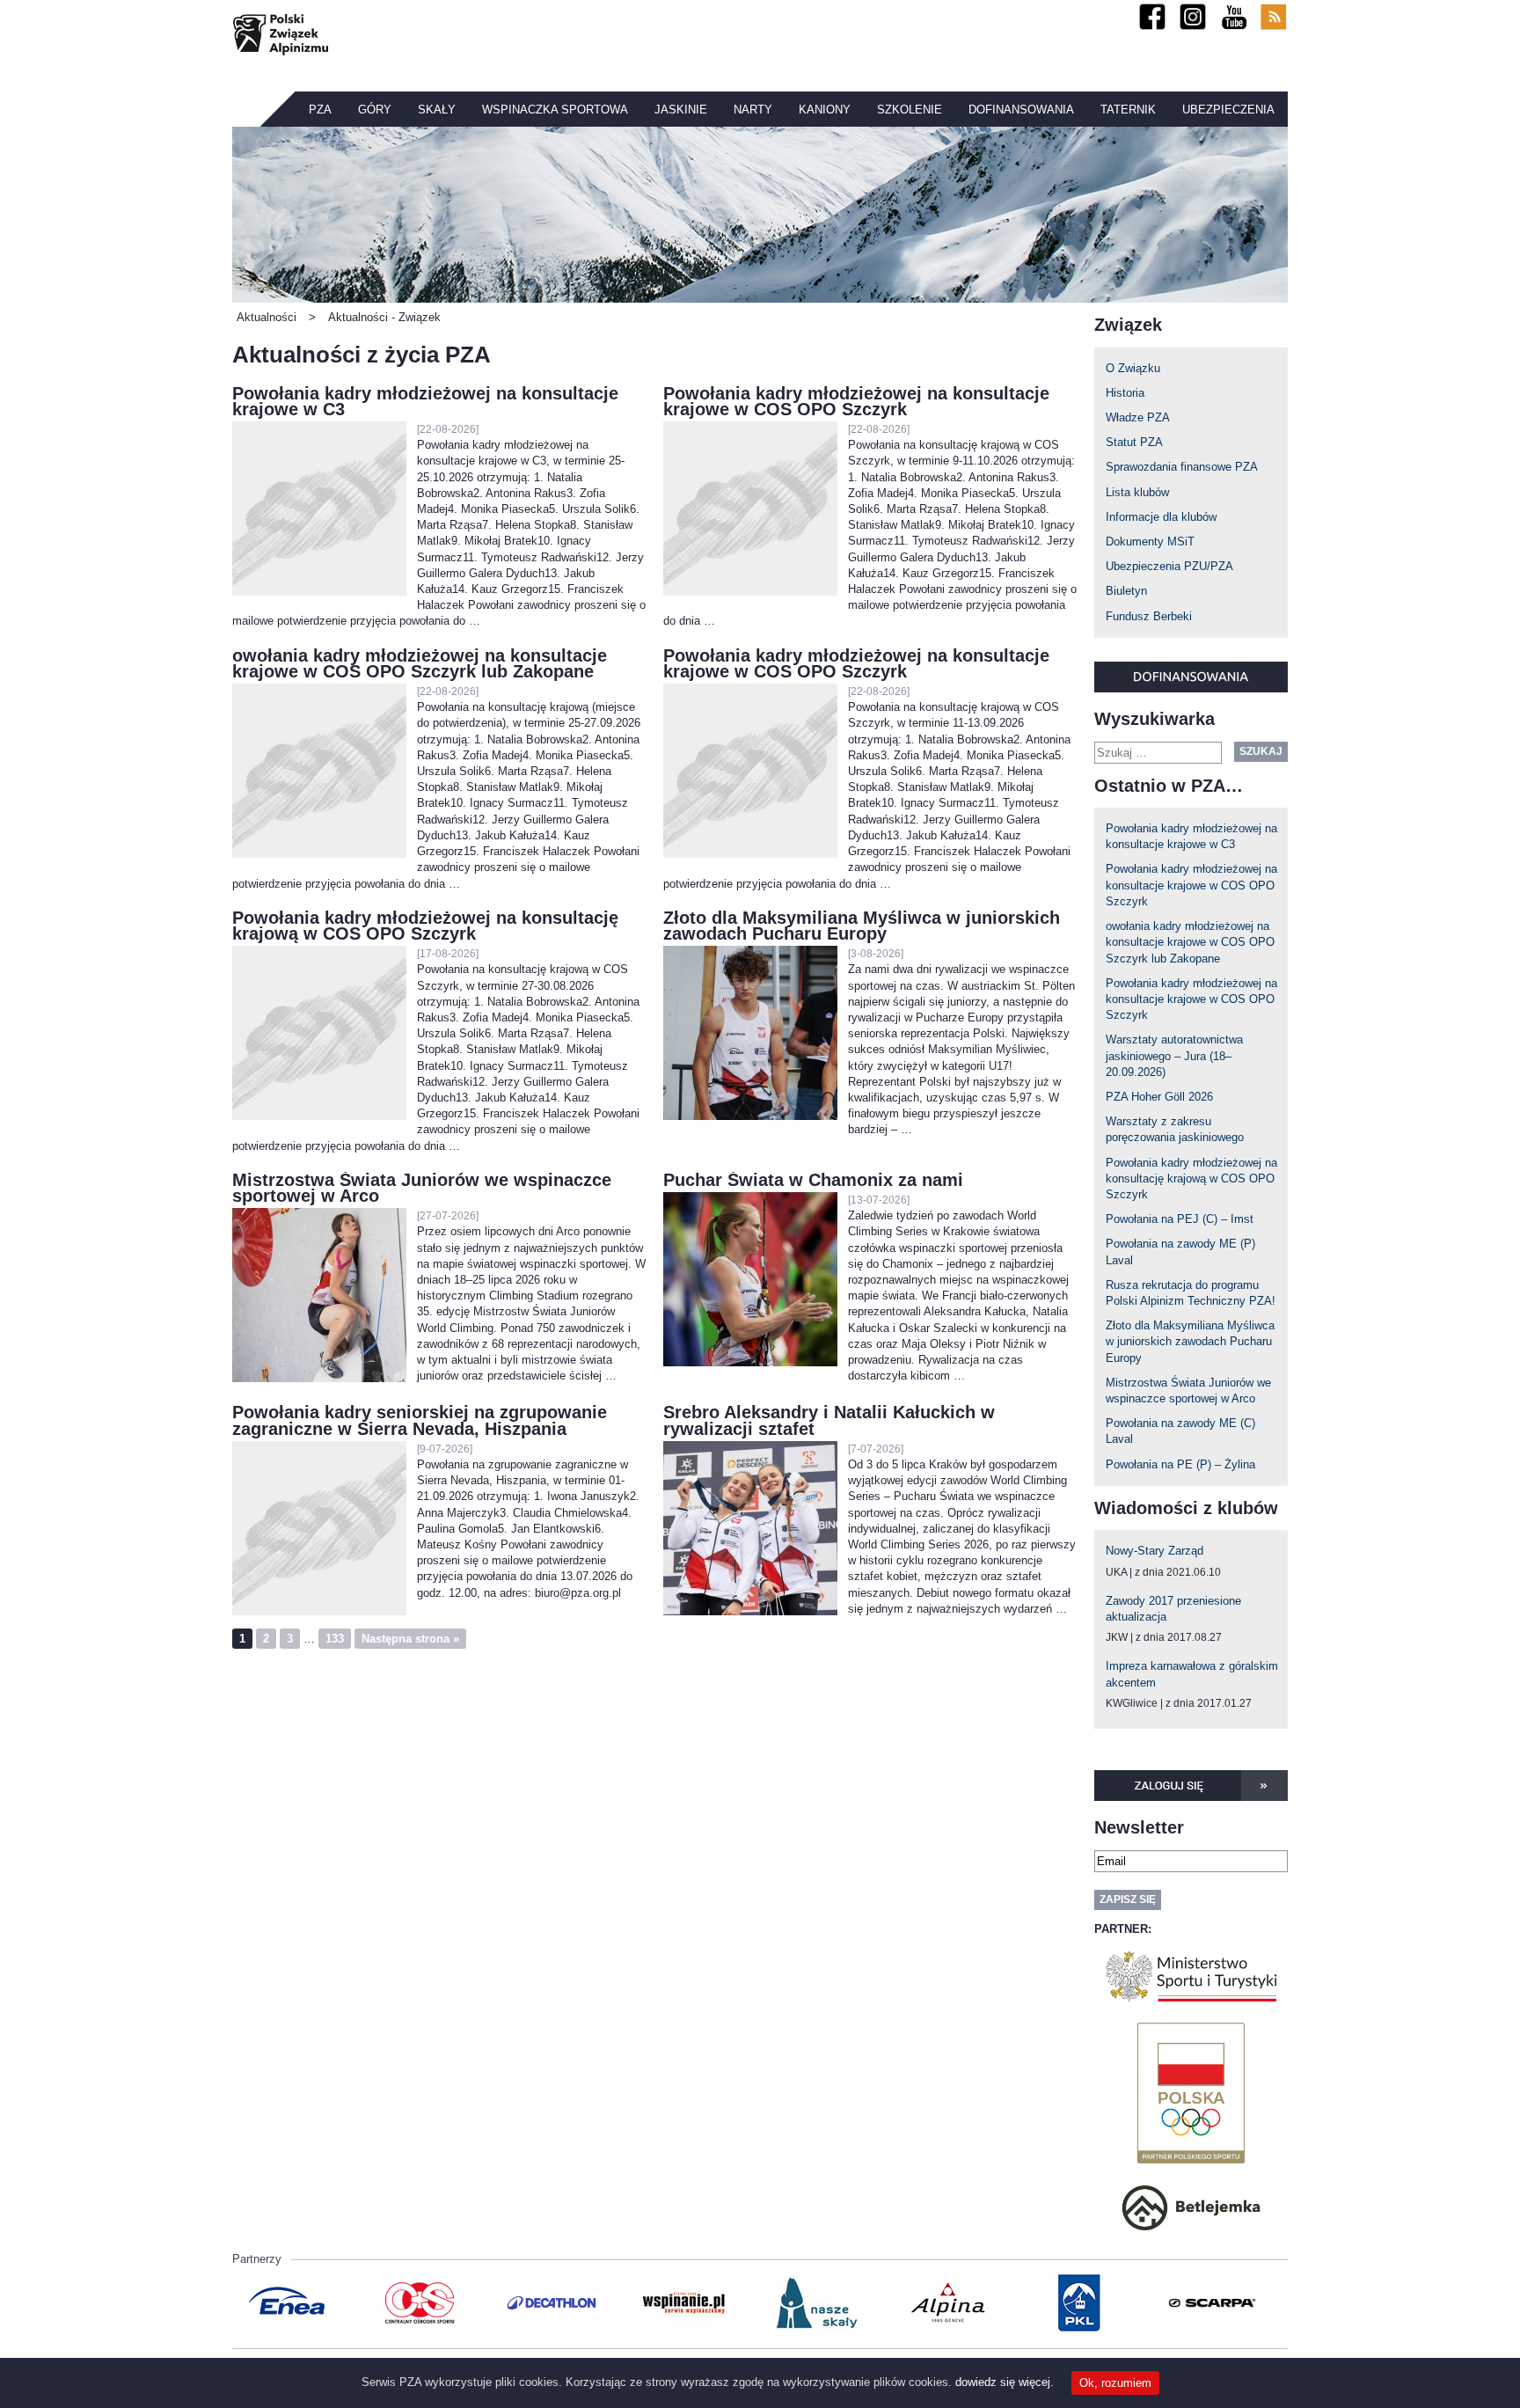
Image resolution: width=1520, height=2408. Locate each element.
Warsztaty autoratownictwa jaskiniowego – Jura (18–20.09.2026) (1174, 1055)
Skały (437, 110)
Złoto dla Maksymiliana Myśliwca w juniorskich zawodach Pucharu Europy (1190, 1341)
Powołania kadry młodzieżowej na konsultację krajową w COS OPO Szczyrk (1191, 1178)
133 (335, 1639)
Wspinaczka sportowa (555, 110)
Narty (753, 110)
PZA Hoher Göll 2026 (1159, 1097)
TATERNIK (1128, 110)
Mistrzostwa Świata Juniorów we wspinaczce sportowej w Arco (1188, 1391)
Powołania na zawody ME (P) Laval (1180, 1252)
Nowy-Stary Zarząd (1155, 1551)
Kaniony (825, 110)
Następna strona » (410, 1639)
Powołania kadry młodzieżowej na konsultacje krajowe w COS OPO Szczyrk (1191, 885)
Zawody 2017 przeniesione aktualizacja (1173, 1609)
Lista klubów (1137, 492)
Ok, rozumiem (1115, 2383)
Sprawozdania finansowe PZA (1182, 467)
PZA (320, 110)
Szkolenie (910, 110)
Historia (1125, 393)
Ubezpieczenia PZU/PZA (1169, 566)
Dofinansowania (1021, 110)
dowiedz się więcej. (1005, 2382)
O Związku (1133, 368)
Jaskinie (681, 110)
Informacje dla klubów (1161, 517)
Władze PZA (1138, 417)
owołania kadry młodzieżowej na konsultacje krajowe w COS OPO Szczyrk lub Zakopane (1190, 942)
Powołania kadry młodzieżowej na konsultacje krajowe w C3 (1191, 836)
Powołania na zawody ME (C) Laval (1180, 1431)
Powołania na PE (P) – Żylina (1180, 1464)
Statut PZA (1134, 442)
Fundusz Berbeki (1149, 616)
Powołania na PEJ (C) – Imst (1180, 1219)
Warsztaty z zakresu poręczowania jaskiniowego (1175, 1129)
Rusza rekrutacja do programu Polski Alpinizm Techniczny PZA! (1191, 1293)
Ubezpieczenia (1228, 110)
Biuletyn (1126, 591)
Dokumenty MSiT (1150, 542)
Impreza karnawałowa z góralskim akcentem (1192, 1674)
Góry (375, 110)
